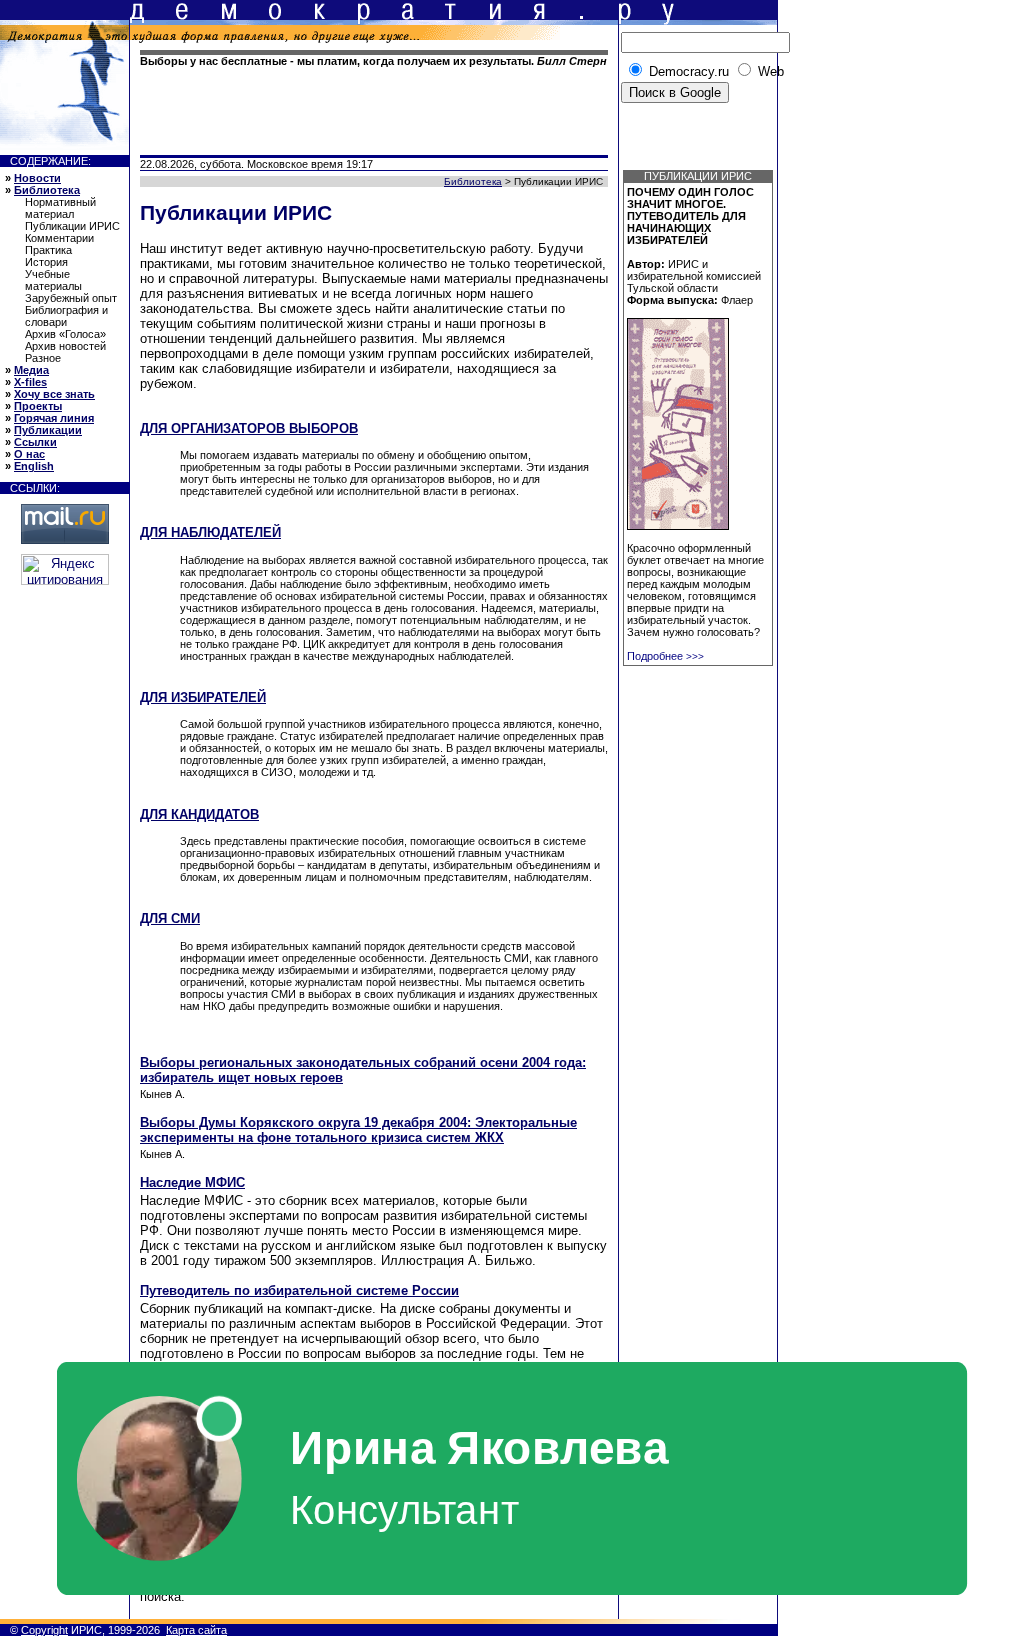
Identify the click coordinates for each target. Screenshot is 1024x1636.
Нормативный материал (60, 208)
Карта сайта (196, 1630)
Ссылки (35, 442)
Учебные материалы (53, 280)
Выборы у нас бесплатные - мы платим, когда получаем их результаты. (373, 61)
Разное (43, 358)
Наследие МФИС (192, 1182)
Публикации (48, 430)
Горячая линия (54, 418)
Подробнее (665, 656)
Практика (48, 250)
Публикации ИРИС (72, 226)
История (46, 262)
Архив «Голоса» (65, 334)
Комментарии (59, 238)
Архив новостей (65, 346)
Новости (37, 178)
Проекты (38, 406)
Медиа (31, 370)
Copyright (44, 1630)
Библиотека (47, 190)
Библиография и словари (66, 316)
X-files (30, 382)
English (34, 466)
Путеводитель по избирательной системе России (299, 1290)
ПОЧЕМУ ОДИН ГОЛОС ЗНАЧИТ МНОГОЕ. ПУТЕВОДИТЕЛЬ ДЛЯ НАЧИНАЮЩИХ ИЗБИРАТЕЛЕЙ (690, 216)
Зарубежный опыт (71, 298)
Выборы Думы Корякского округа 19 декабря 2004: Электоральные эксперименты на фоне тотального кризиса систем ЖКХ (358, 1130)
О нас (29, 454)
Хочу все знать (54, 394)
